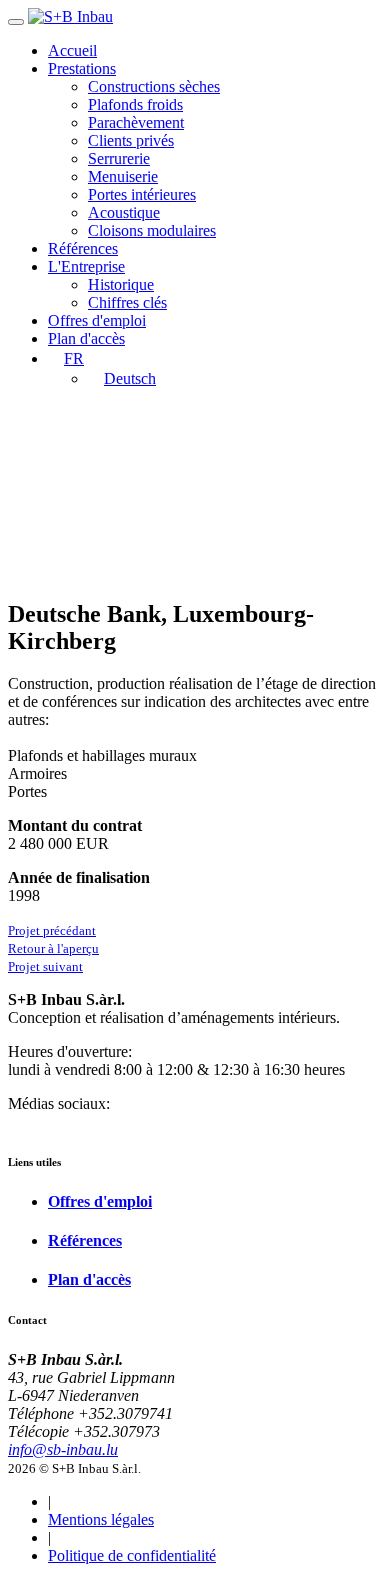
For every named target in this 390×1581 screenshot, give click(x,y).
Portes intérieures (142, 194)
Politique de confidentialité (132, 1555)
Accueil (72, 50)
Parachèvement (136, 122)
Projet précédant (52, 930)
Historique (121, 284)
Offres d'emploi (97, 320)
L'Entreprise (86, 266)
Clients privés (131, 140)
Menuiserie (123, 176)
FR (74, 358)
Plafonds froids (135, 104)
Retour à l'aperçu (53, 948)
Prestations (82, 68)
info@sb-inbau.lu (63, 1449)
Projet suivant (45, 966)
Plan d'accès (86, 338)
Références (83, 248)
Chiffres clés (127, 302)
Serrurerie (119, 158)
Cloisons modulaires (152, 230)
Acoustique (124, 212)
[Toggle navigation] (16, 22)
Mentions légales (101, 1519)
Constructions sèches (154, 86)
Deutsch (130, 378)
